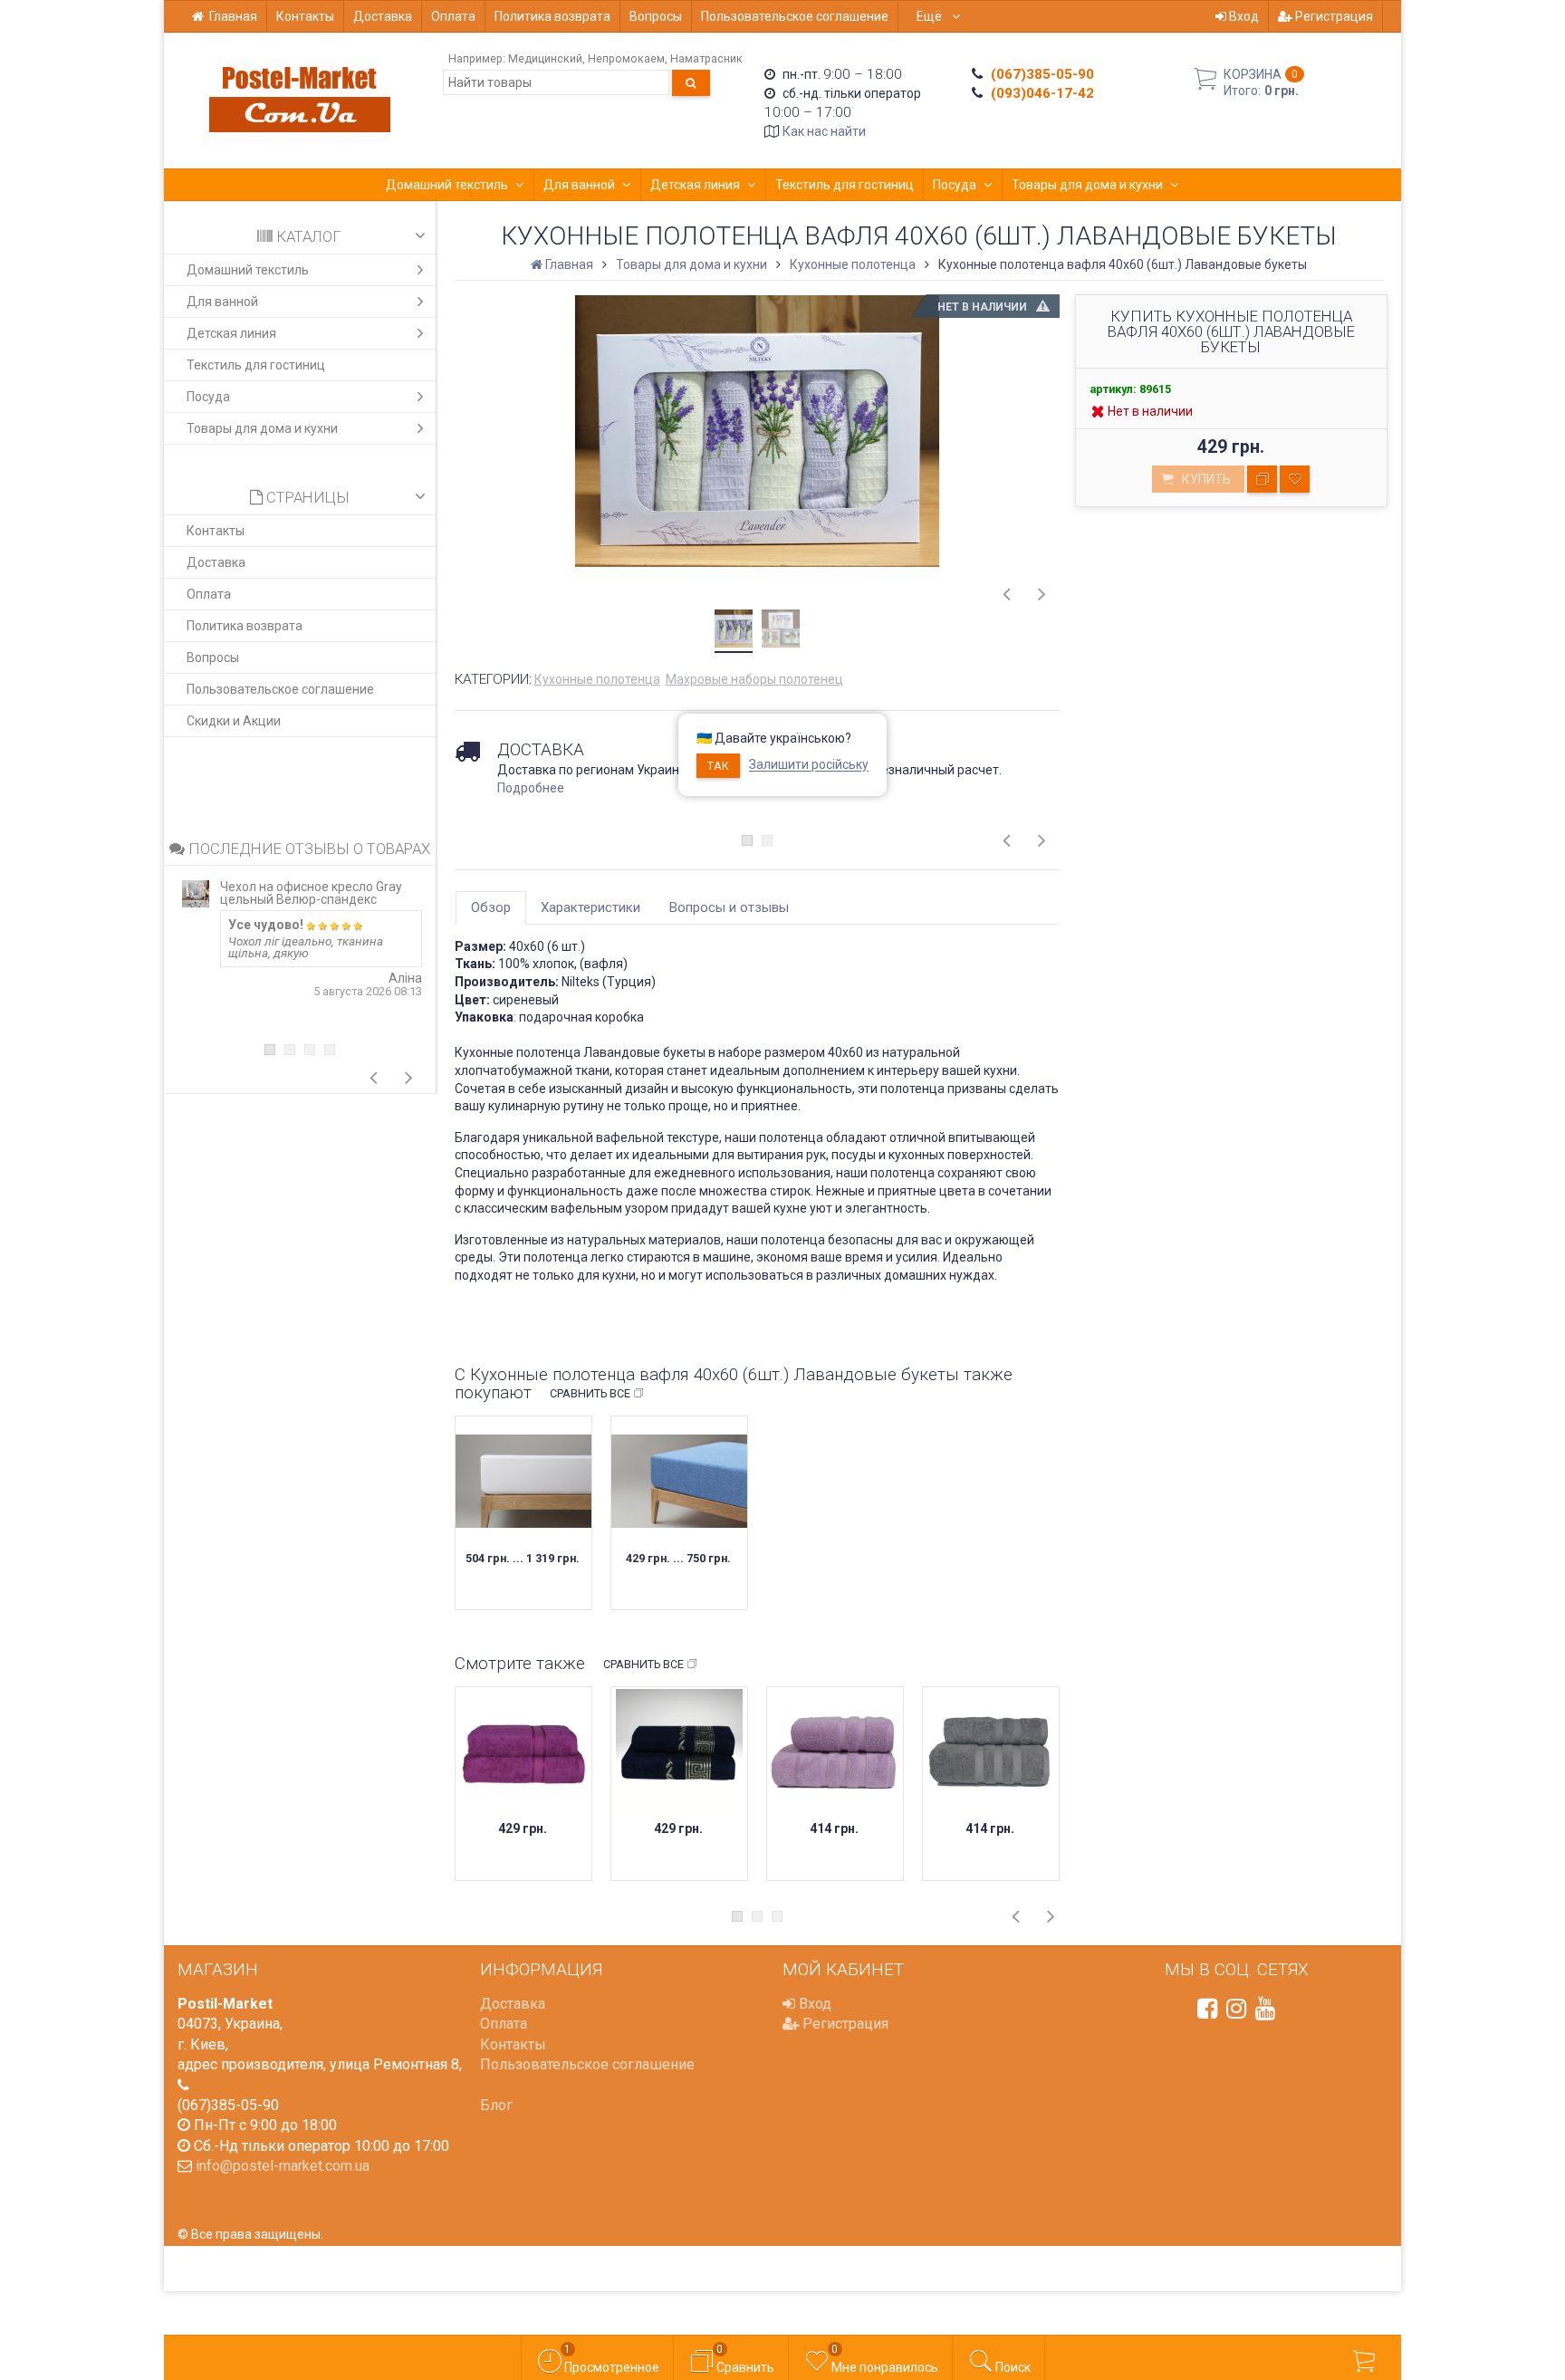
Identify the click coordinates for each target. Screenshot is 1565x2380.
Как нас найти (824, 131)
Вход (1243, 16)
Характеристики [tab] (590, 907)
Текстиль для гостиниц (845, 185)
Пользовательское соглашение (795, 16)
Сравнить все (590, 1393)
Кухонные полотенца (597, 679)
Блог (496, 2105)
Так (718, 766)
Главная (233, 16)
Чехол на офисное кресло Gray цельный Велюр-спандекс (311, 893)
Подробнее (531, 788)
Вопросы (656, 16)
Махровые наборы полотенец (754, 679)
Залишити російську (809, 765)
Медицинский (545, 58)
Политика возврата (552, 16)
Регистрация (1333, 16)
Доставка (383, 16)
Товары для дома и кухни (1087, 185)
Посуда (955, 185)
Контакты (305, 16)
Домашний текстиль (447, 185)
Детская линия (695, 185)
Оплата (453, 16)
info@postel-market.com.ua (283, 2166)
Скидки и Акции (234, 721)
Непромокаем (626, 58)
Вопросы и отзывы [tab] (729, 907)
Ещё (931, 16)
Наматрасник (706, 58)
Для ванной (579, 185)
